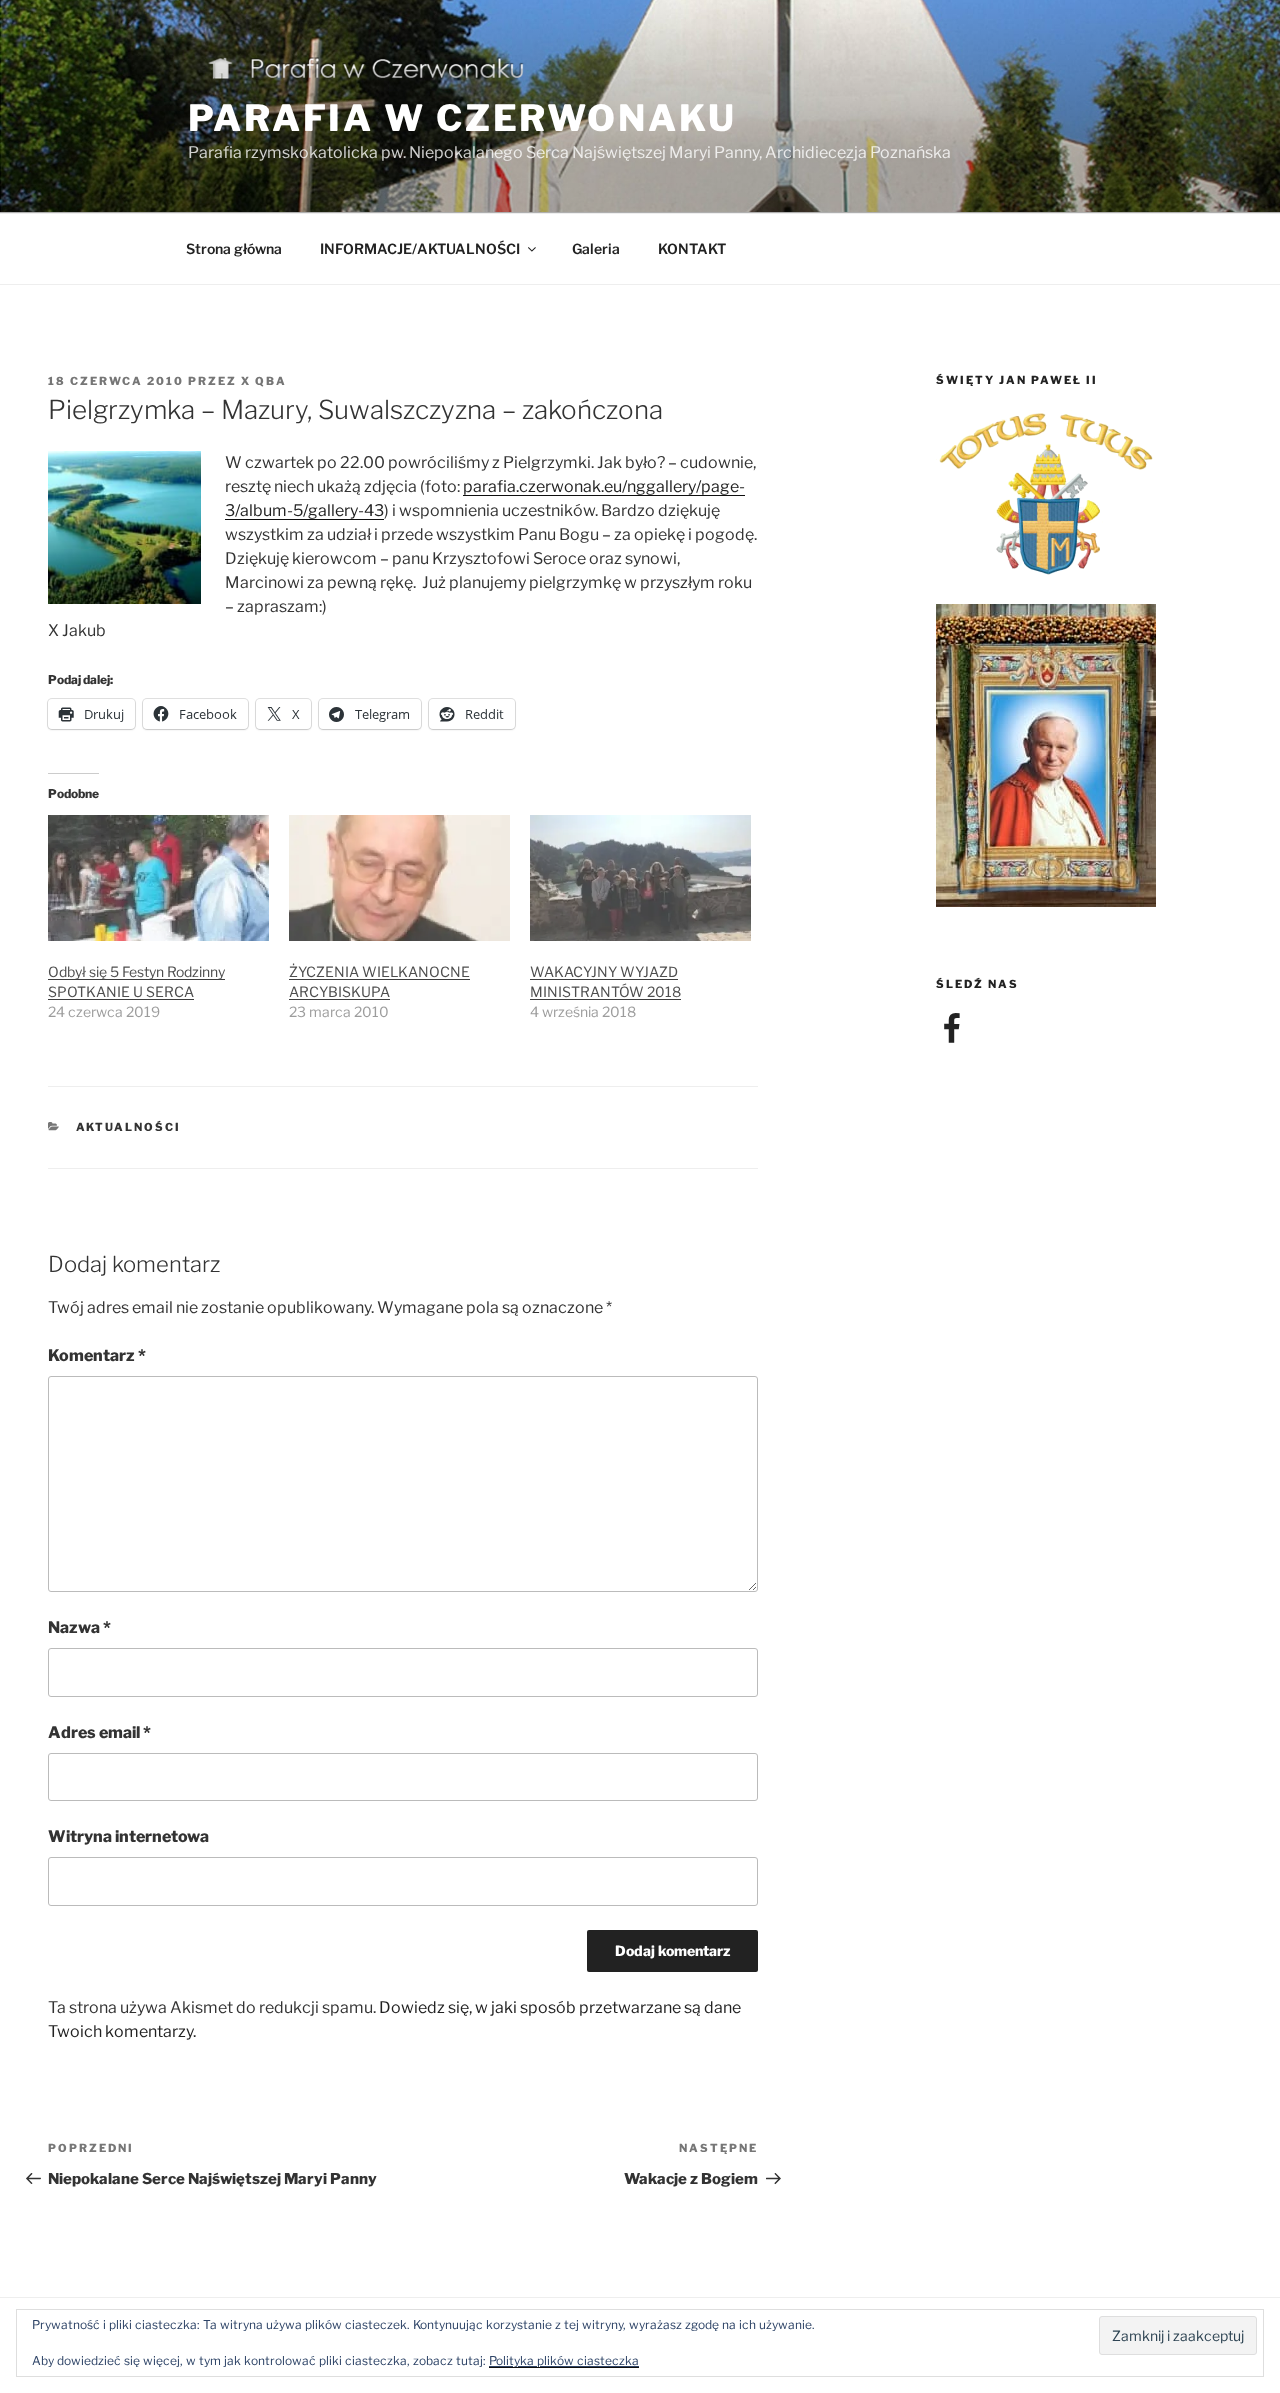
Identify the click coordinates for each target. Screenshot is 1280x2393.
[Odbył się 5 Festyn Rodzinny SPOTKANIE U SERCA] (158, 878)
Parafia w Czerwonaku (462, 118)
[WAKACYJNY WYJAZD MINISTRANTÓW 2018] (640, 878)
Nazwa (79, 1627)
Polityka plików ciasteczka (564, 2360)
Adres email (99, 1732)
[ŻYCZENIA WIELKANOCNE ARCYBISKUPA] (399, 878)
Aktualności (129, 1127)
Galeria (596, 248)
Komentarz (97, 1355)
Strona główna (234, 248)
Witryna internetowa (128, 1836)
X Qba (264, 381)
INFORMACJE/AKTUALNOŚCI (420, 248)
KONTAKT (692, 248)
